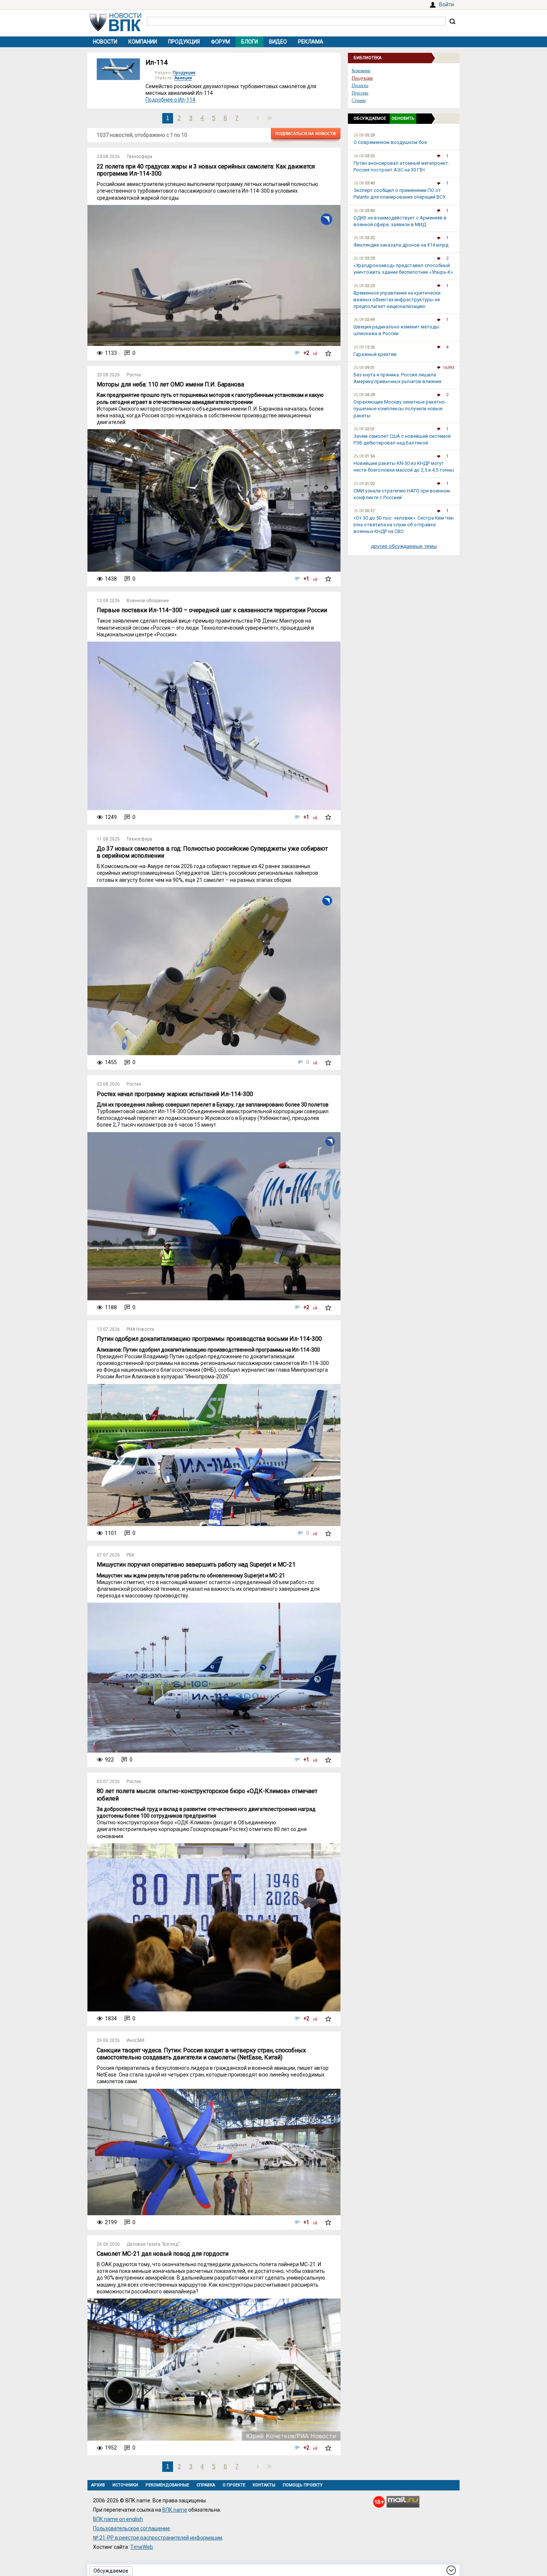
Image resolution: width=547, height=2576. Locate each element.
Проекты (360, 86)
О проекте (234, 2485)
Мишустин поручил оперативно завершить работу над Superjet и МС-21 (196, 1565)
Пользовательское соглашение (132, 2528)
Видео (278, 42)
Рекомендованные (167, 2485)
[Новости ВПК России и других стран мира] (115, 29)
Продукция (184, 42)
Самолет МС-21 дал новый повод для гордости (163, 2254)
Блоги (249, 42)
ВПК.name (175, 2510)
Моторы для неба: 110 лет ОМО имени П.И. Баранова (170, 384)
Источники (125, 2485)
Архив (98, 2485)
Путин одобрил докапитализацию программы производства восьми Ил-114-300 (209, 1339)
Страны (359, 100)
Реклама (311, 42)
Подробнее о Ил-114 (170, 100)
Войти (447, 4)
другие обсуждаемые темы (404, 546)
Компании (143, 42)
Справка (206, 2485)
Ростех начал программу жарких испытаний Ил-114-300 (175, 1094)
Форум (220, 42)
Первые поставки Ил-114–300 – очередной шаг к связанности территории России (212, 610)
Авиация (183, 78)
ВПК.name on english (118, 2519)
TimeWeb (142, 2547)
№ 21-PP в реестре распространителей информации (158, 2538)
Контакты (264, 2485)
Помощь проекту (303, 2485)
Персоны (360, 93)
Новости (105, 42)
